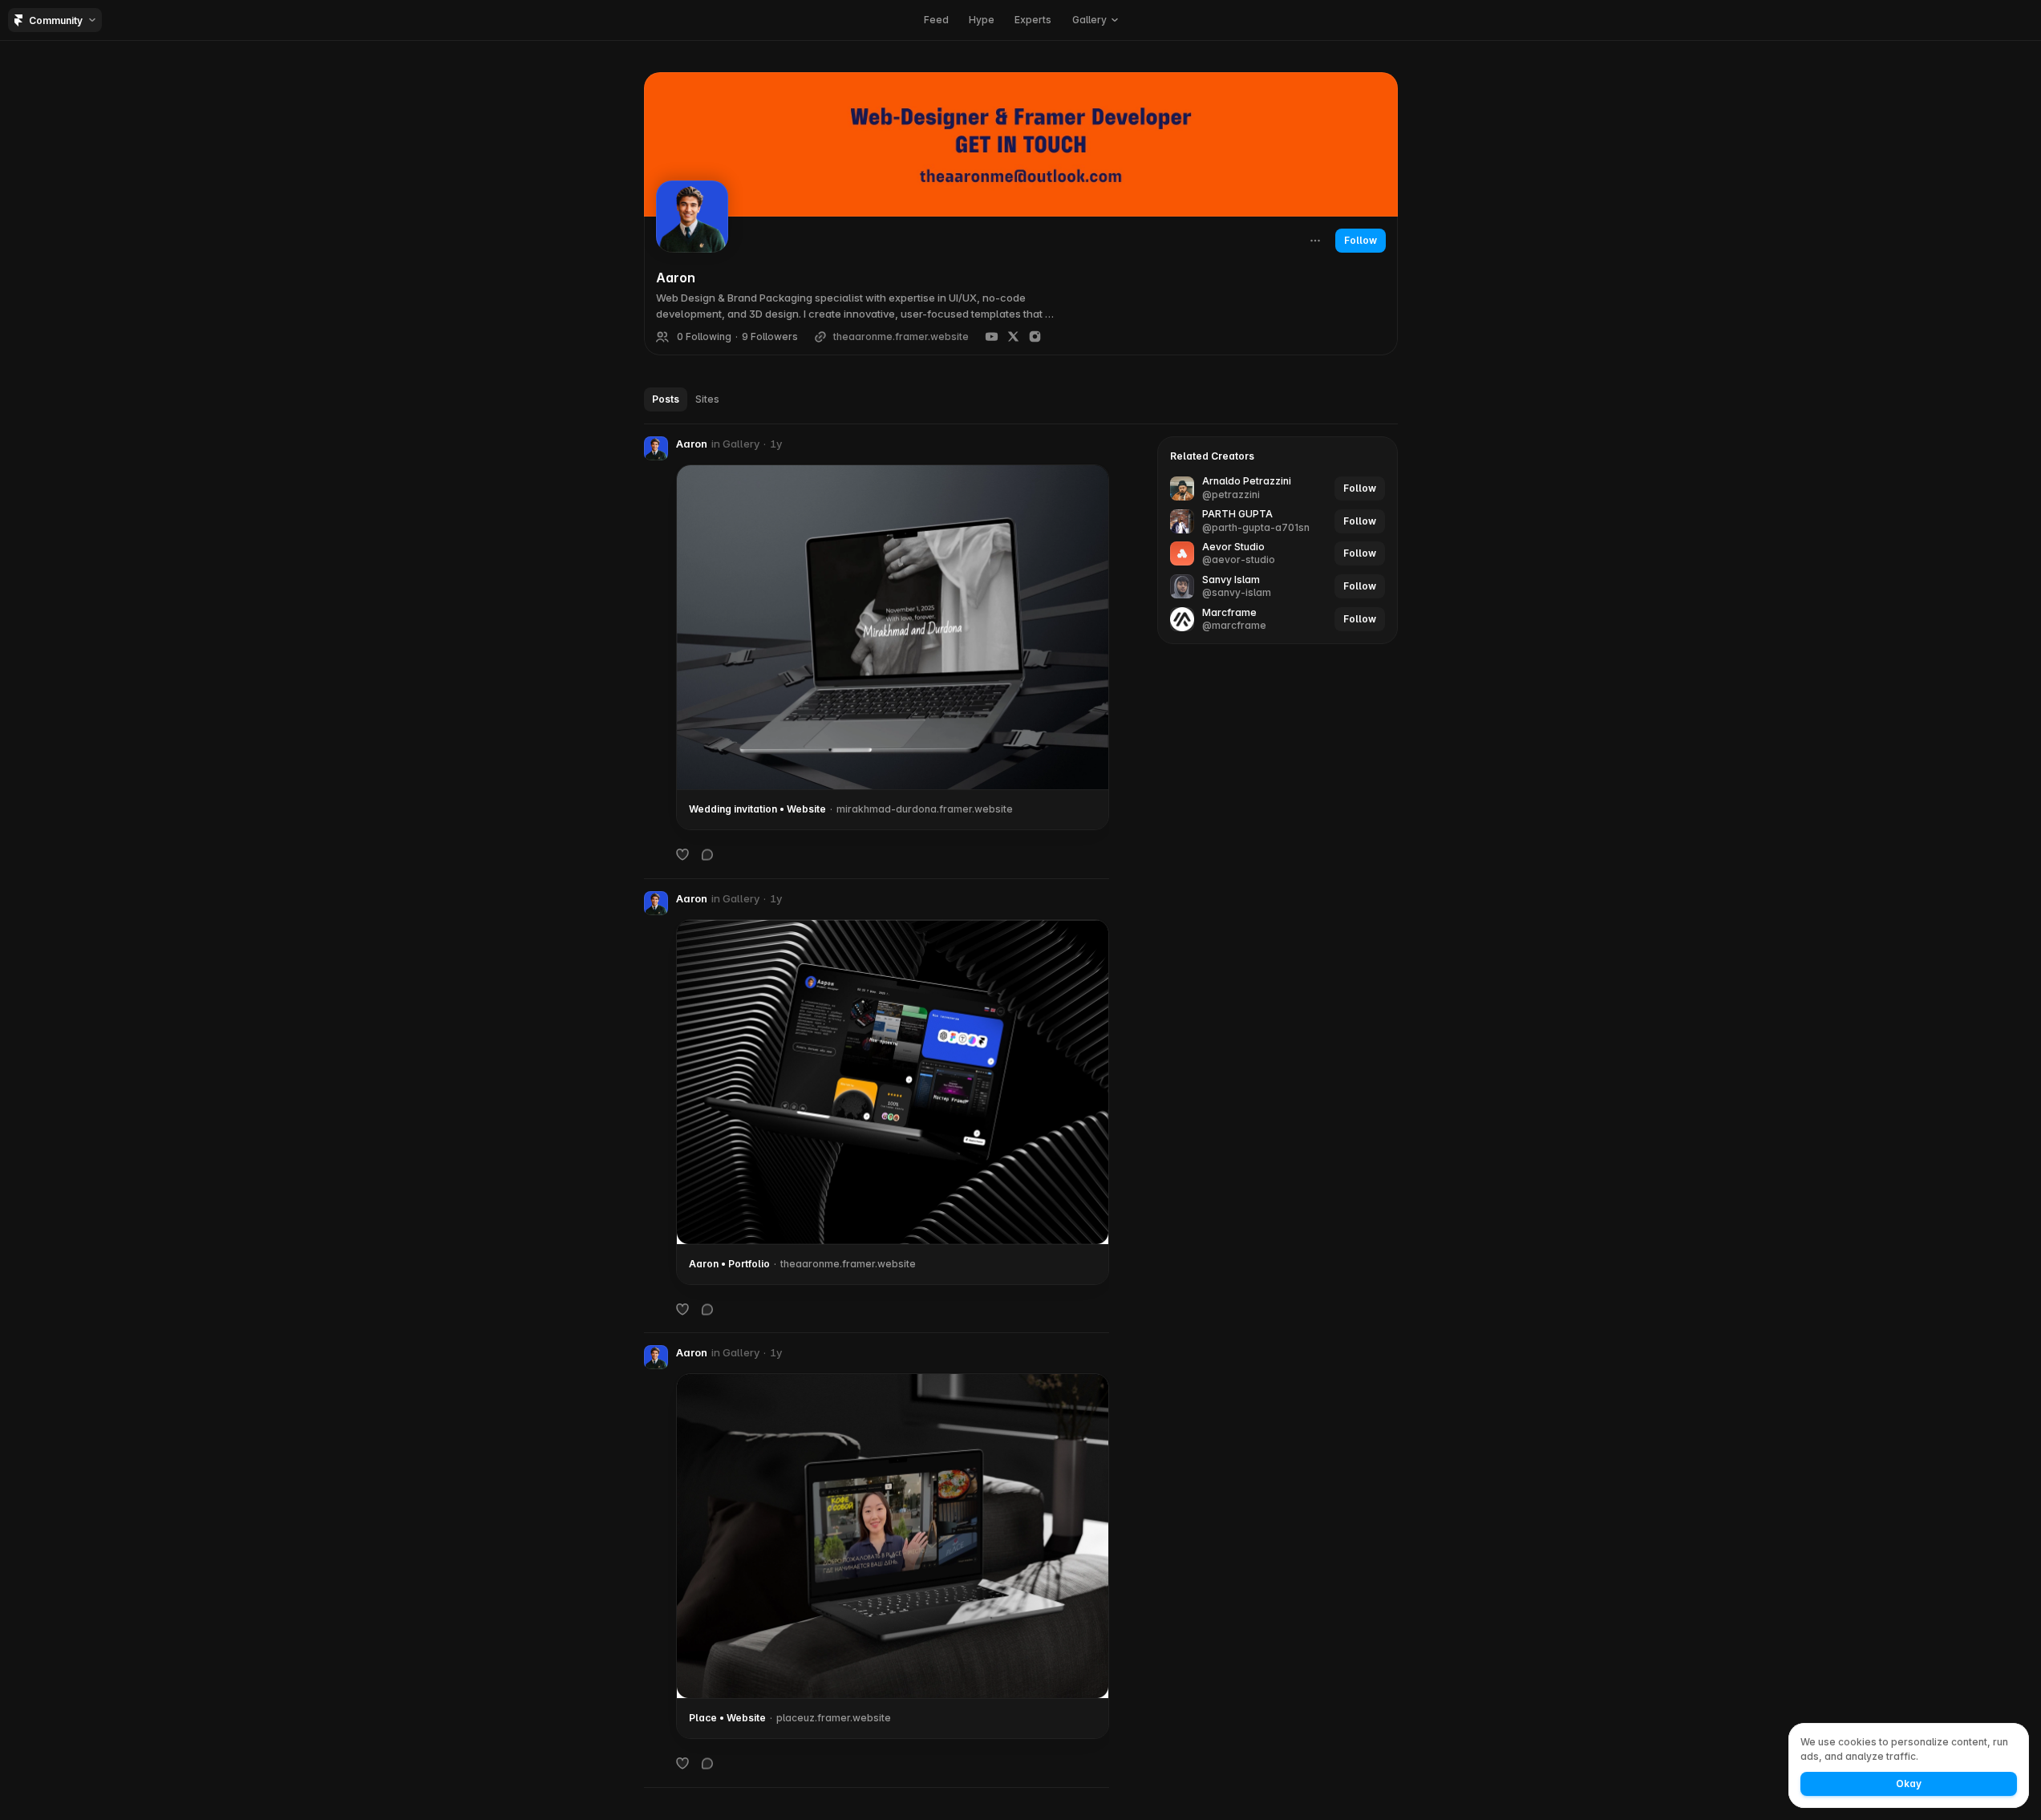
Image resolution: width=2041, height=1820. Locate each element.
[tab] (666, 399)
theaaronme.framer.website (901, 337)
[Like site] (682, 854)
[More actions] (1315, 241)
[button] (1095, 20)
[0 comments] (707, 854)
